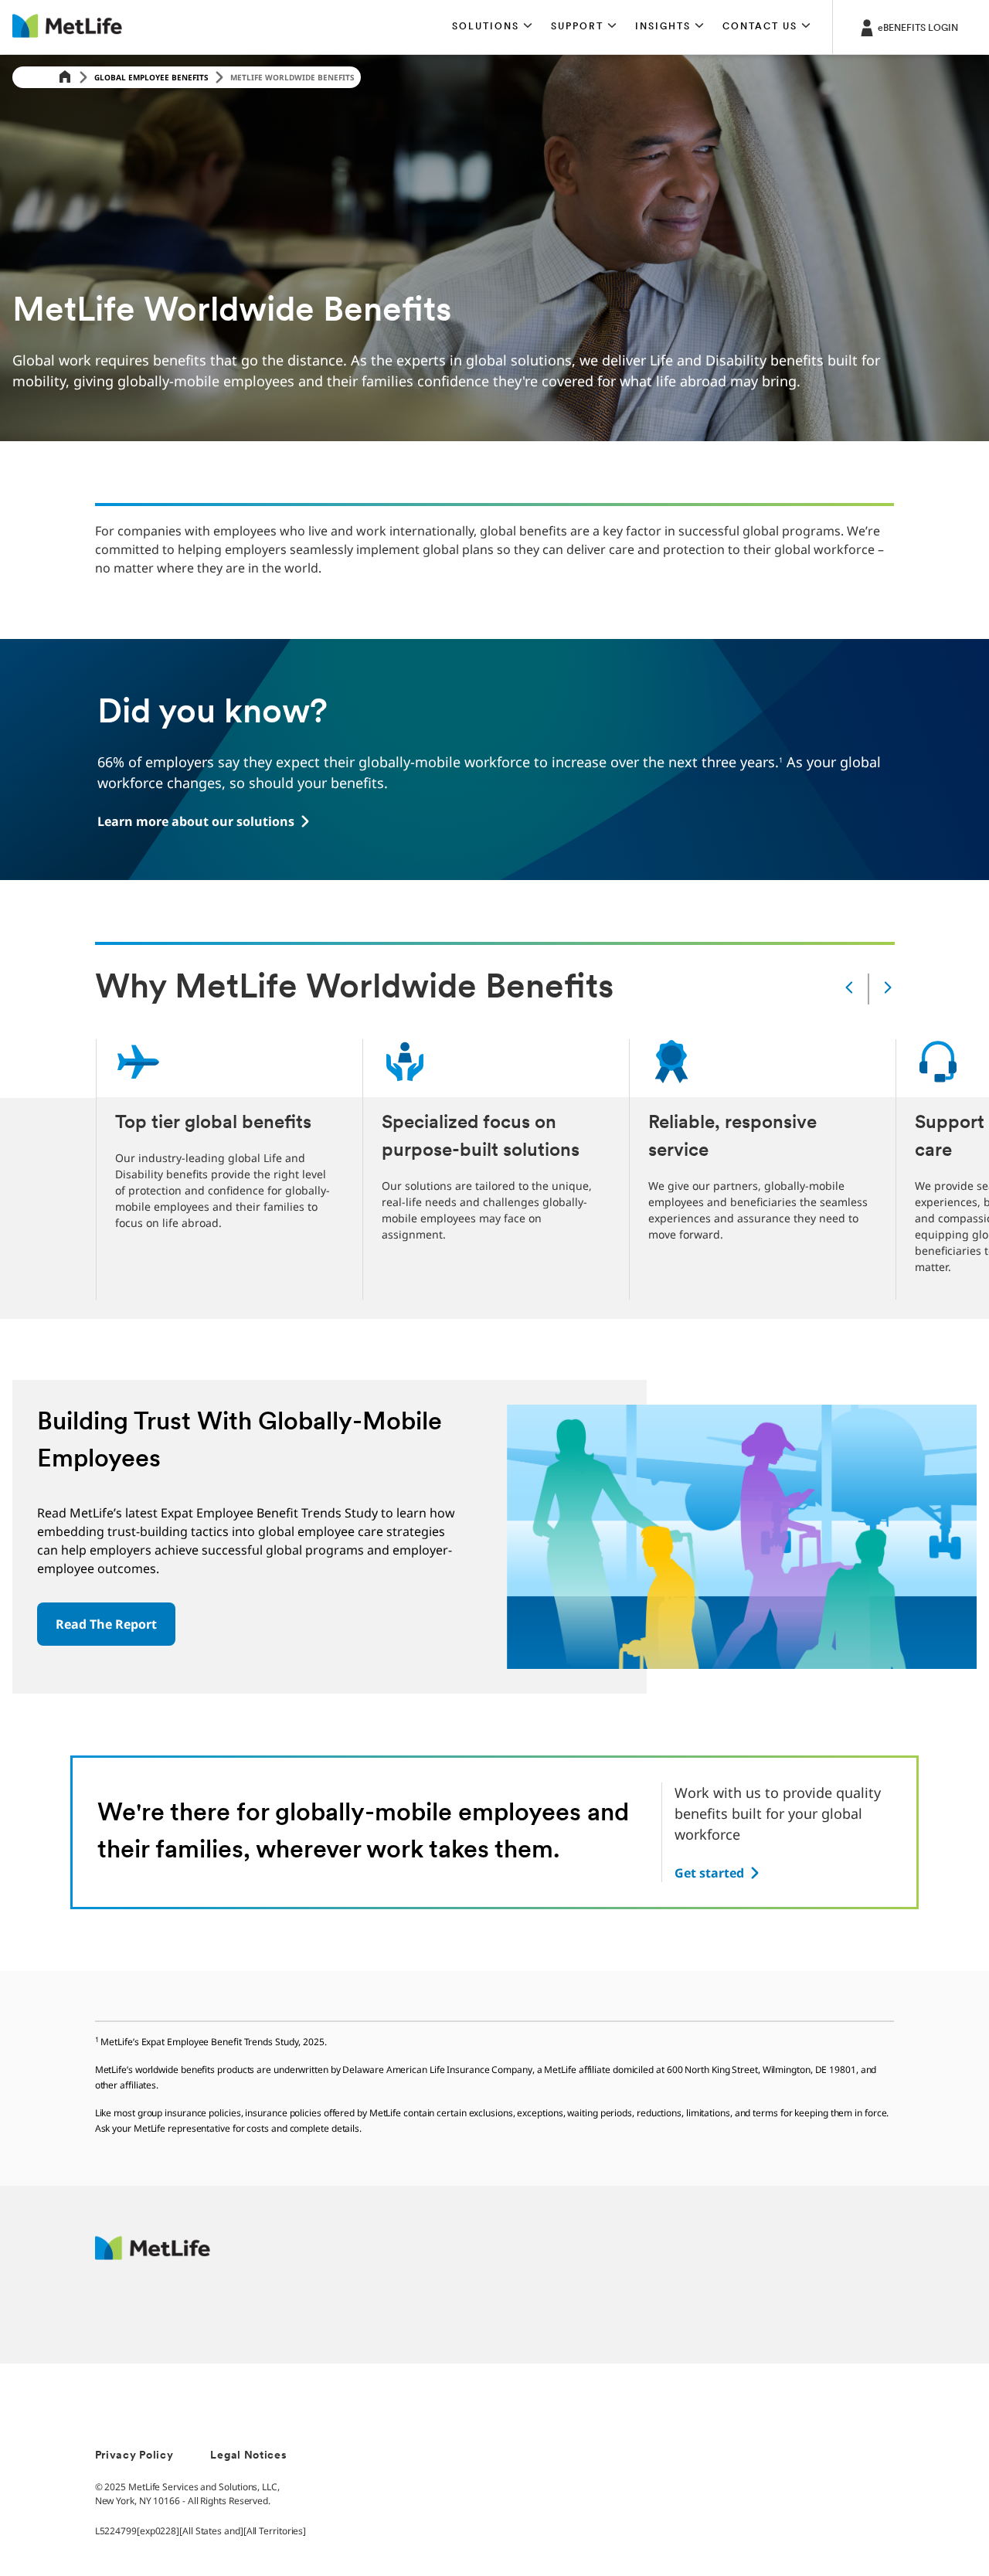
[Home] (65, 78)
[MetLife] (153, 2256)
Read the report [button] (106, 1624)
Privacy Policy (134, 2456)
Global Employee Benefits (151, 77)
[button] (492, 27)
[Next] (888, 989)
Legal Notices (248, 2456)
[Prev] (849, 989)
